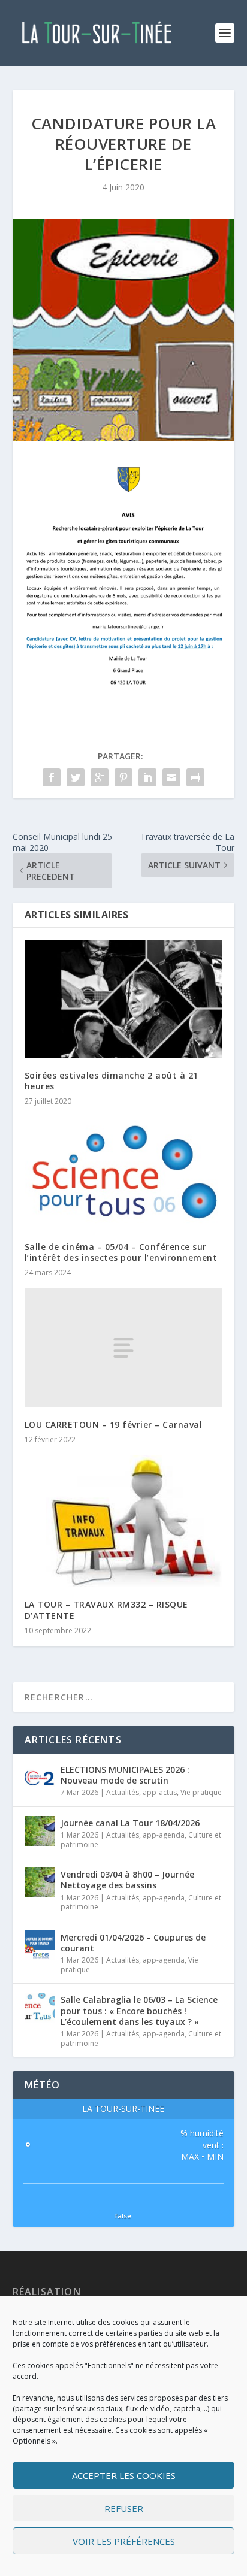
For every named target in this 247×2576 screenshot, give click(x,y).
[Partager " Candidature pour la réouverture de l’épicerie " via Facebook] (52, 777)
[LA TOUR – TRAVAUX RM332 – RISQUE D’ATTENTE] (124, 1522)
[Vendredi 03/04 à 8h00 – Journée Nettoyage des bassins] (40, 1882)
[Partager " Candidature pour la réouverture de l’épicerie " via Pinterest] (123, 777)
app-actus (160, 1792)
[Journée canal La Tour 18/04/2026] (40, 1831)
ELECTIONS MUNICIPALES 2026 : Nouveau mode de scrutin (125, 1775)
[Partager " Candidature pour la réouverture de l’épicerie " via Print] (195, 777)
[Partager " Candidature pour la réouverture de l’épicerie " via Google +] (100, 777)
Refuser (124, 2508)
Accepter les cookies (124, 2475)
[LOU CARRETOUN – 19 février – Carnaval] (124, 1348)
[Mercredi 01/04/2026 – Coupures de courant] (40, 1945)
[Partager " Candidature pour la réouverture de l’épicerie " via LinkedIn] (147, 777)
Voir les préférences (124, 2541)
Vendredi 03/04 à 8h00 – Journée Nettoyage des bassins (127, 1880)
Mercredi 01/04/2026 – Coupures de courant (133, 1943)
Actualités (123, 1792)
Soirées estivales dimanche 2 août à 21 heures (112, 1081)
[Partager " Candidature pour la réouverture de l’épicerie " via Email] (171, 777)
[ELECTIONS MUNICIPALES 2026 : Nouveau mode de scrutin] (40, 1778)
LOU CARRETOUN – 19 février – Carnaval (114, 1425)
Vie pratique (201, 1792)
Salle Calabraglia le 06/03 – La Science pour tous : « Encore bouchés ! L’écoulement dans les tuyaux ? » (139, 2010)
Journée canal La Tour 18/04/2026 (130, 1823)
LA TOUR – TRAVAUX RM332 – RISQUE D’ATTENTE (106, 1610)
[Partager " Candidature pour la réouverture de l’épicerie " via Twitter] (76, 777)
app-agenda (164, 1835)
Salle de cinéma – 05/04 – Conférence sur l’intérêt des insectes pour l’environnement (121, 1252)
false (123, 2216)
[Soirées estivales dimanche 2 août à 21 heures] (124, 999)
